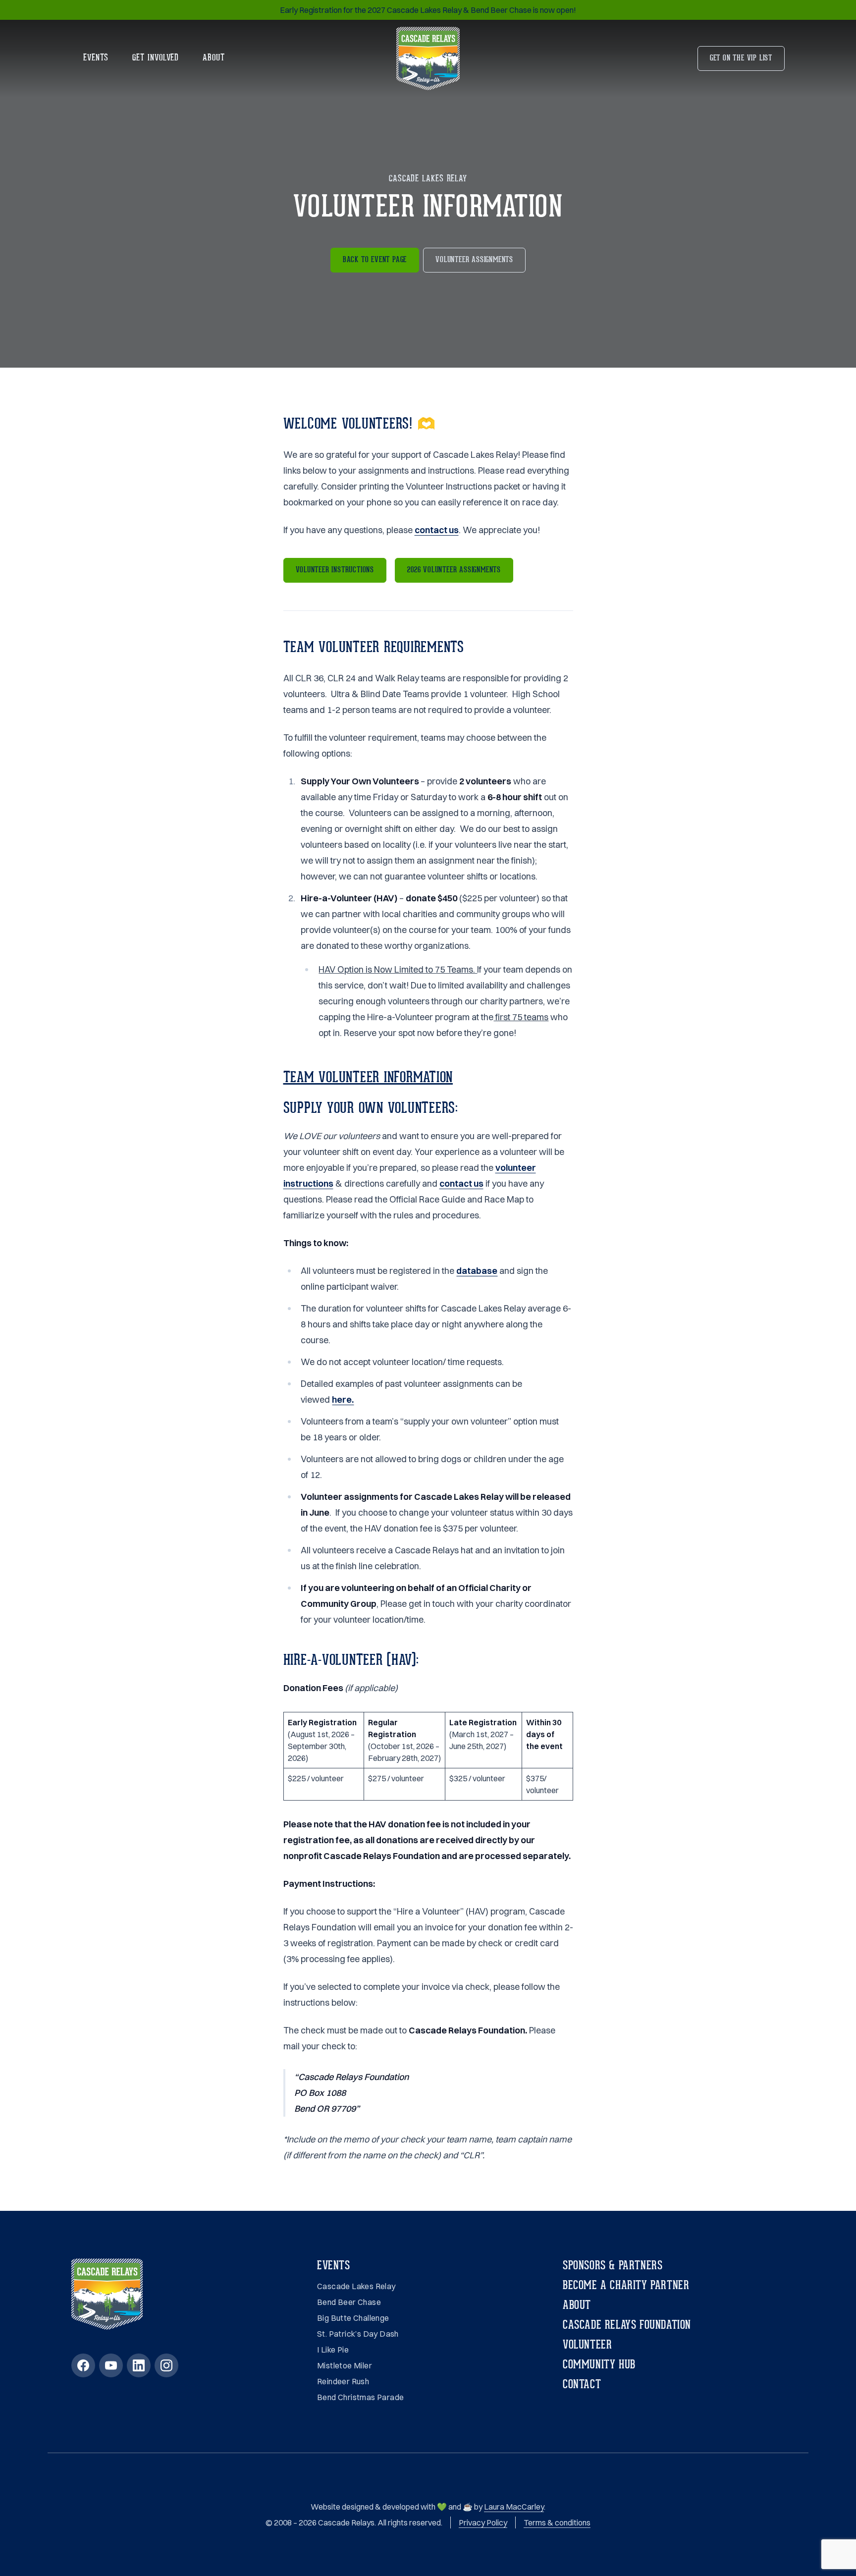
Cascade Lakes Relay (356, 2286)
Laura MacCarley (514, 2507)
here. (343, 1399)
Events (96, 58)
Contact (582, 2385)
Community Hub (599, 2365)
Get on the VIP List (741, 58)
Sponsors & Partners (613, 2266)
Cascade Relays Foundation (627, 2326)
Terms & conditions (557, 2522)
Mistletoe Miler (345, 2365)
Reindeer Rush (343, 2381)
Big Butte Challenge (353, 2318)
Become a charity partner (626, 2286)
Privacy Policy (483, 2522)
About (214, 58)
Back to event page (375, 260)
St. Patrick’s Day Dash (358, 2334)
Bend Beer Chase (349, 2302)
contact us (437, 530)
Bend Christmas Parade (360, 2397)
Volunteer (587, 2346)
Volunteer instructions (335, 570)
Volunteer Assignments (474, 260)
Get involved (156, 58)
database (477, 1271)
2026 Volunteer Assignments (454, 570)
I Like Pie (333, 2350)
